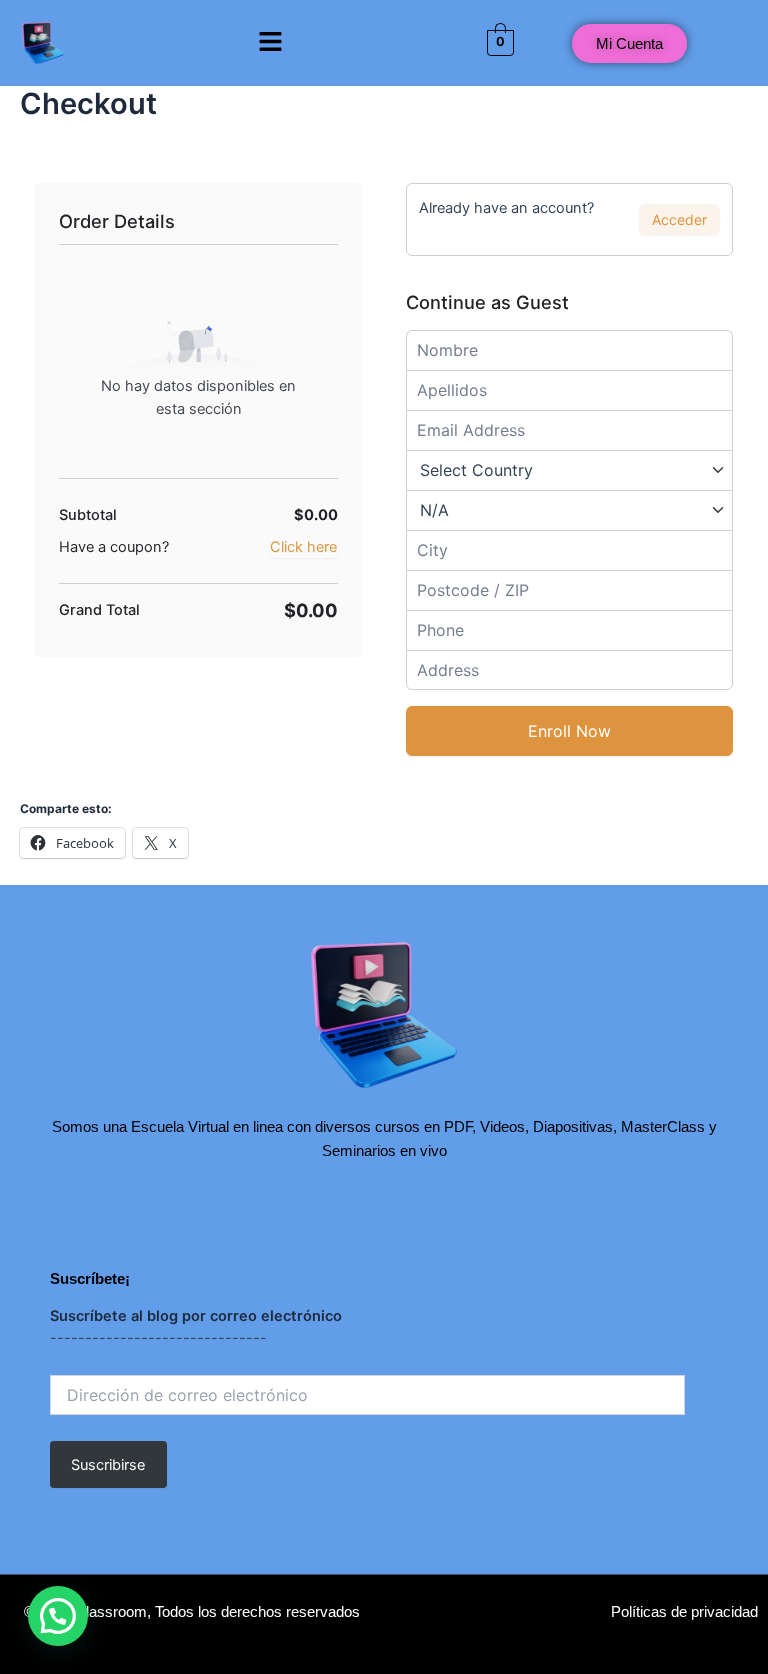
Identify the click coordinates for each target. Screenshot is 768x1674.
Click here (303, 547)
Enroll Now (569, 731)
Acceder (679, 219)
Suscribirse (108, 1465)
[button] (270, 42)
